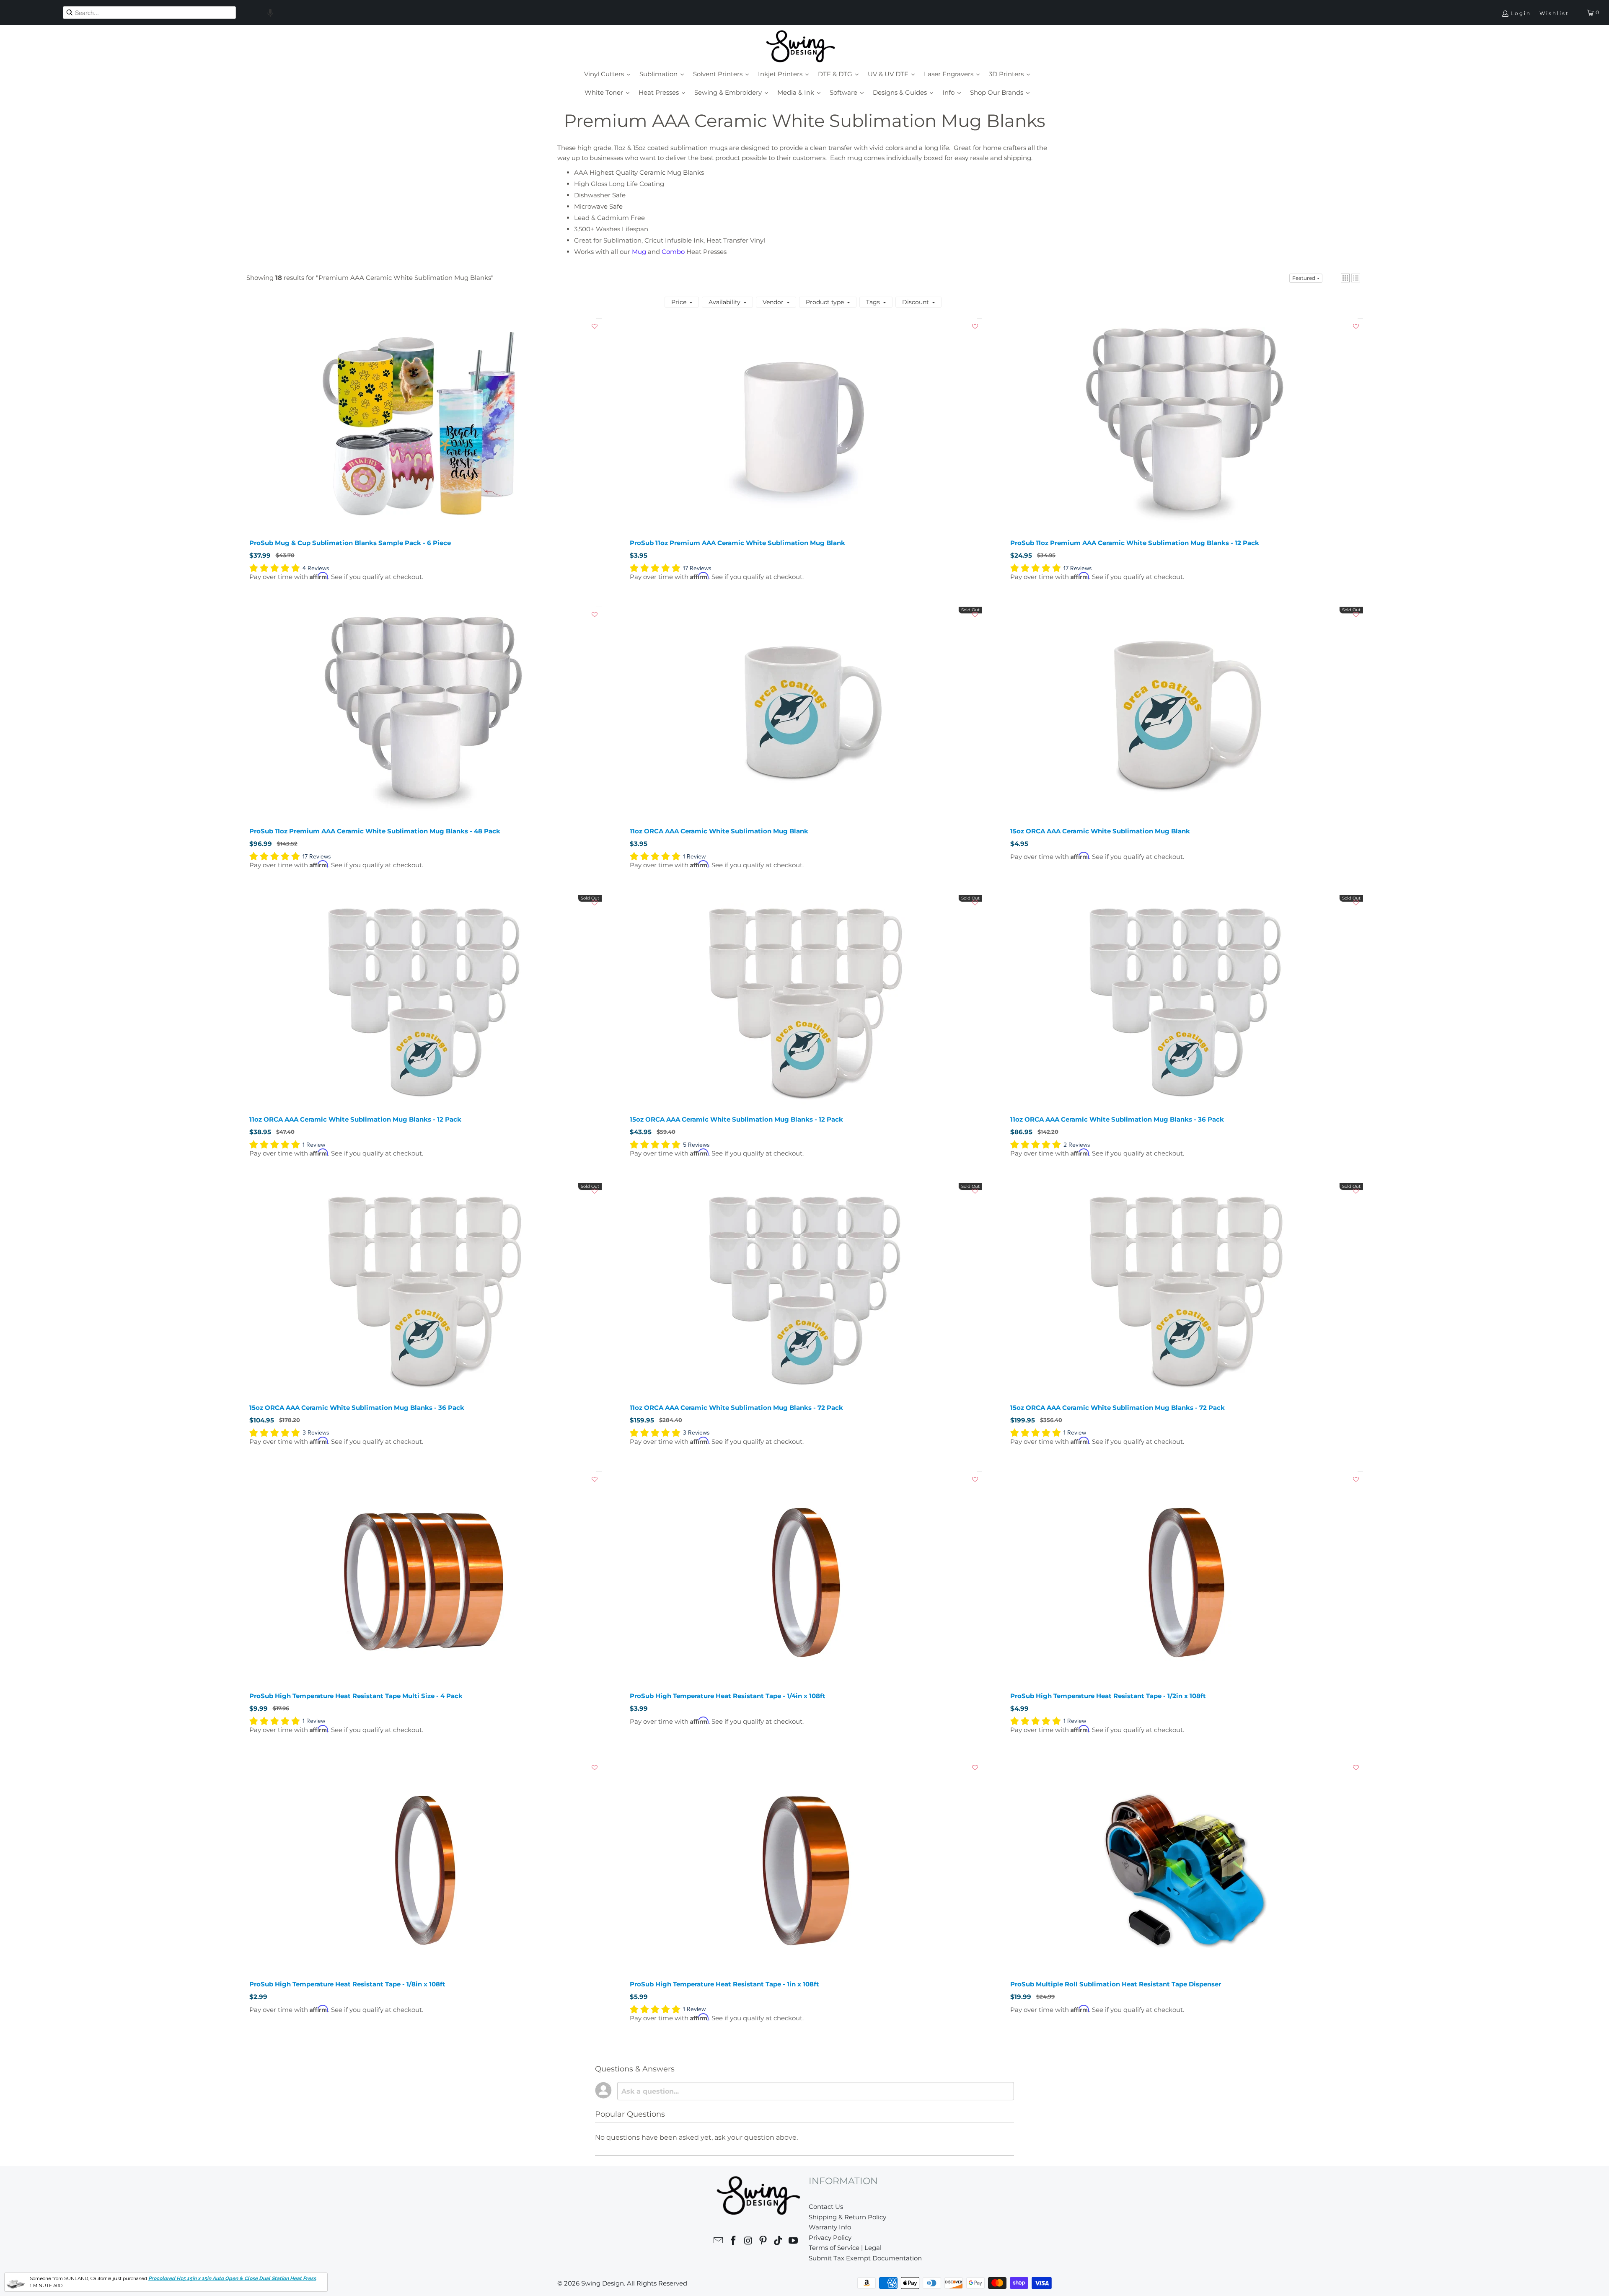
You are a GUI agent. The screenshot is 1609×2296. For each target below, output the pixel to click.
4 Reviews (316, 568)
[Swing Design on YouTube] (793, 2242)
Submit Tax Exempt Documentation (865, 2258)
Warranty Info (830, 2227)
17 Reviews (697, 568)
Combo (673, 252)
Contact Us (826, 2207)
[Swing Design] (801, 47)
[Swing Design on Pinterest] (763, 2242)
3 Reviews (316, 1433)
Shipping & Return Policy (847, 2217)
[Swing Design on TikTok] (779, 2242)
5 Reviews (696, 1145)
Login (1521, 13)
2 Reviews (1077, 1145)
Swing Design (603, 2283)
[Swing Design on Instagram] (748, 2242)
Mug (639, 252)
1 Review (694, 857)
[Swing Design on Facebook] (734, 2242)
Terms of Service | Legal (845, 2248)
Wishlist (1554, 13)
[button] (270, 13)
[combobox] (149, 13)
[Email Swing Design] (719, 2242)
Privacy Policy (830, 2238)
